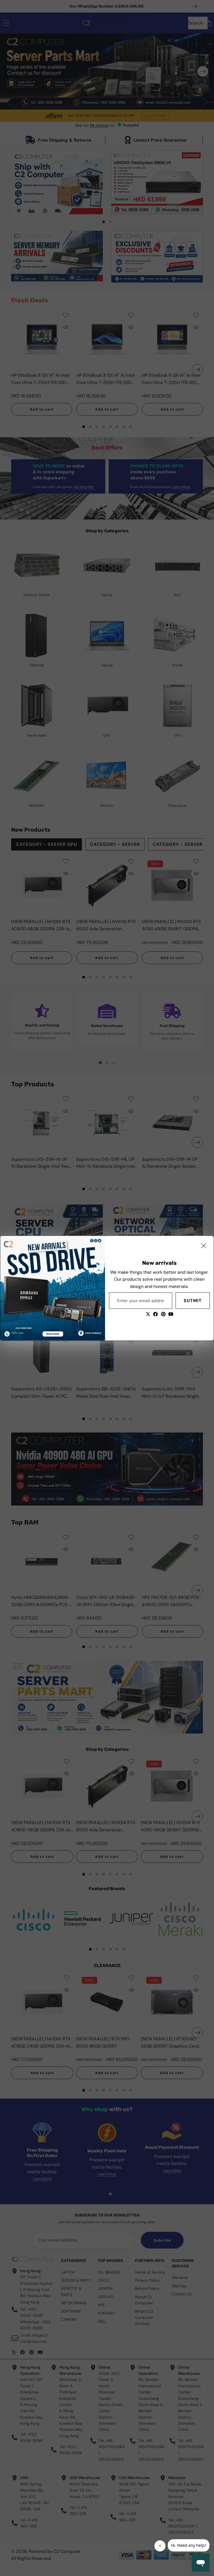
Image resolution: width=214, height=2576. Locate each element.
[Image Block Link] (53, 1288)
